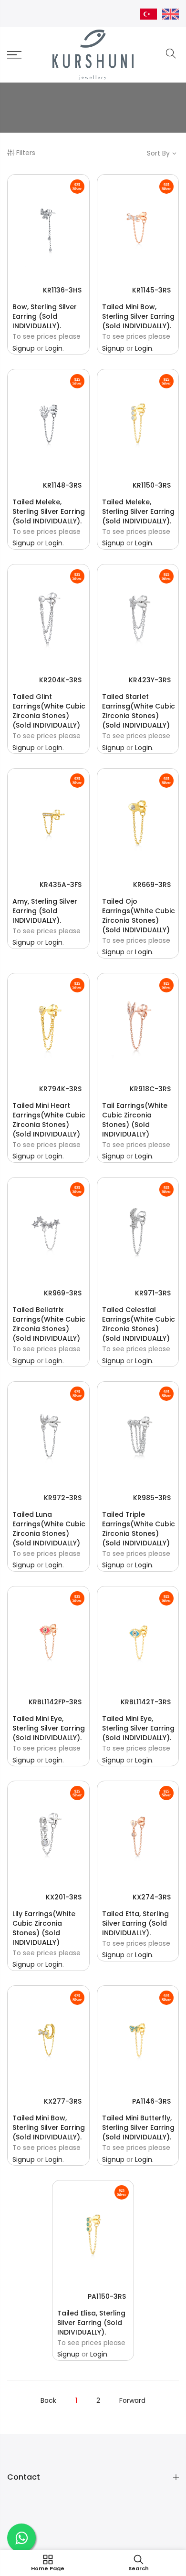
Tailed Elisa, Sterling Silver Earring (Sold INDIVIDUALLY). (91, 2323)
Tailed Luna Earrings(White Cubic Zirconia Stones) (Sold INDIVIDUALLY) (49, 1529)
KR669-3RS (152, 885)
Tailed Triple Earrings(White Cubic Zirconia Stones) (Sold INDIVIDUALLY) (139, 1529)
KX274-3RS (152, 1897)
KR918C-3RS (150, 1089)
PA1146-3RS (151, 2101)
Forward (132, 2400)
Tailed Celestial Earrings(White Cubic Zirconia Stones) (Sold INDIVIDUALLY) (139, 1324)
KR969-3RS (63, 1293)
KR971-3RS (153, 1293)
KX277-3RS (63, 2101)
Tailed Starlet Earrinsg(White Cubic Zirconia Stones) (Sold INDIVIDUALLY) (139, 711)
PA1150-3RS (107, 2296)
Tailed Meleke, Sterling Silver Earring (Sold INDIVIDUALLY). (49, 511)
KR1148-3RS (62, 485)
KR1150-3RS (152, 485)
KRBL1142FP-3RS (55, 1702)
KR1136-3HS (62, 290)
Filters (26, 153)
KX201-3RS (64, 1897)
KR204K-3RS (60, 680)
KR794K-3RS (60, 1089)
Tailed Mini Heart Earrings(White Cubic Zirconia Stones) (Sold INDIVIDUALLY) (49, 1120)
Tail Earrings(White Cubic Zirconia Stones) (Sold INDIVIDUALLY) (135, 1120)
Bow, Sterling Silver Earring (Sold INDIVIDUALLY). (45, 316)
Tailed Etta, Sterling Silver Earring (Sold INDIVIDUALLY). (135, 1923)
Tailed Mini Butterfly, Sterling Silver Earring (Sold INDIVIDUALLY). (138, 2128)
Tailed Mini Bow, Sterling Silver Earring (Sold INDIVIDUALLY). (138, 316)
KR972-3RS (63, 1498)
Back (48, 2400)
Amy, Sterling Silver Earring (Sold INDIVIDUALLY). (45, 911)
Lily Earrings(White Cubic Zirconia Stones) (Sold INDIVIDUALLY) (44, 1928)
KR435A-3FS (61, 885)
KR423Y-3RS (150, 680)
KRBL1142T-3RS (146, 1702)
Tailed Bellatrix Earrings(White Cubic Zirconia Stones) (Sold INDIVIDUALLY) (49, 1324)
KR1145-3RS (151, 290)
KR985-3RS (152, 1498)
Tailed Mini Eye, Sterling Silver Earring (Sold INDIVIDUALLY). (49, 1728)
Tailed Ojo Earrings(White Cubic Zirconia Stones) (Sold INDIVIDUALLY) (139, 916)
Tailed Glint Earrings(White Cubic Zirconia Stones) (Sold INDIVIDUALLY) (49, 711)
